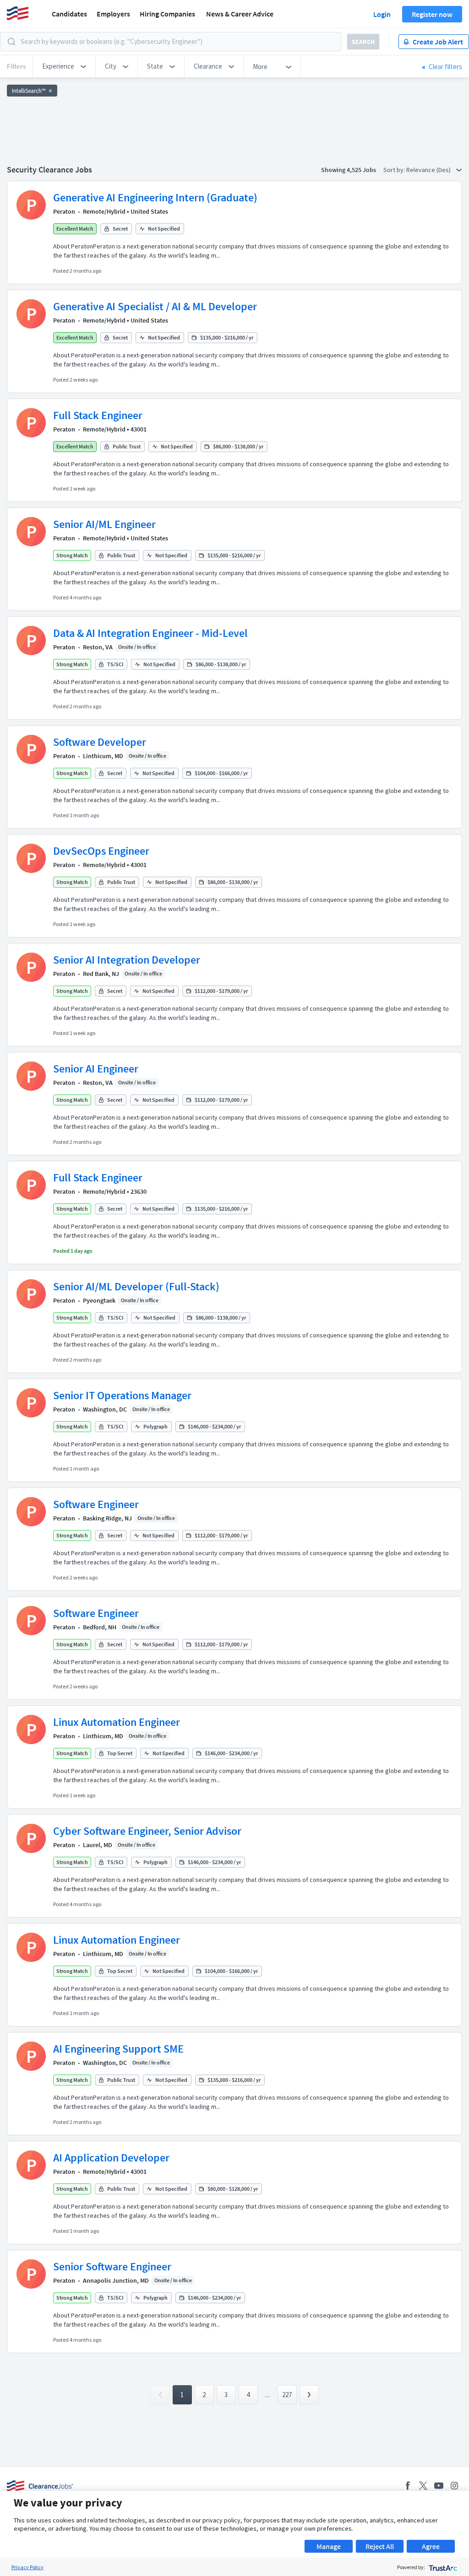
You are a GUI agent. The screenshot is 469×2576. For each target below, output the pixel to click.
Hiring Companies (167, 14)
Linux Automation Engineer (117, 1722)
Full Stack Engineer (98, 415)
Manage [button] (329, 2546)
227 (287, 2395)
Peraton (64, 211)
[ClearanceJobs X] (423, 2486)
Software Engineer (96, 1504)
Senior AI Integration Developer (127, 960)
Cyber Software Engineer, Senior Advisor (147, 1831)
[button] (64, 66)
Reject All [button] (380, 2546)
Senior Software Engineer (112, 2266)
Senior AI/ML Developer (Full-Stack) (136, 1286)
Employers (113, 14)
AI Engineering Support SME (118, 2049)
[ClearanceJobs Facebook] (408, 2486)
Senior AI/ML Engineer (104, 524)
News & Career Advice (240, 14)
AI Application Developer (111, 2158)
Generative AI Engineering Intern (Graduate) (155, 197)
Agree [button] (431, 2546)
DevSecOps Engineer (101, 851)
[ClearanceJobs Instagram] (454, 2486)
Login (382, 14)
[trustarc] (442, 2567)
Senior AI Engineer (96, 1069)
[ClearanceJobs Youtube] (439, 2486)
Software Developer (100, 742)
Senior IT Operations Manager (122, 1395)
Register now (432, 14)
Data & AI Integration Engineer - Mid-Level (150, 633)
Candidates (69, 14)
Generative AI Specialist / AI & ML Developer (155, 306)
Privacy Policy (27, 2567)
